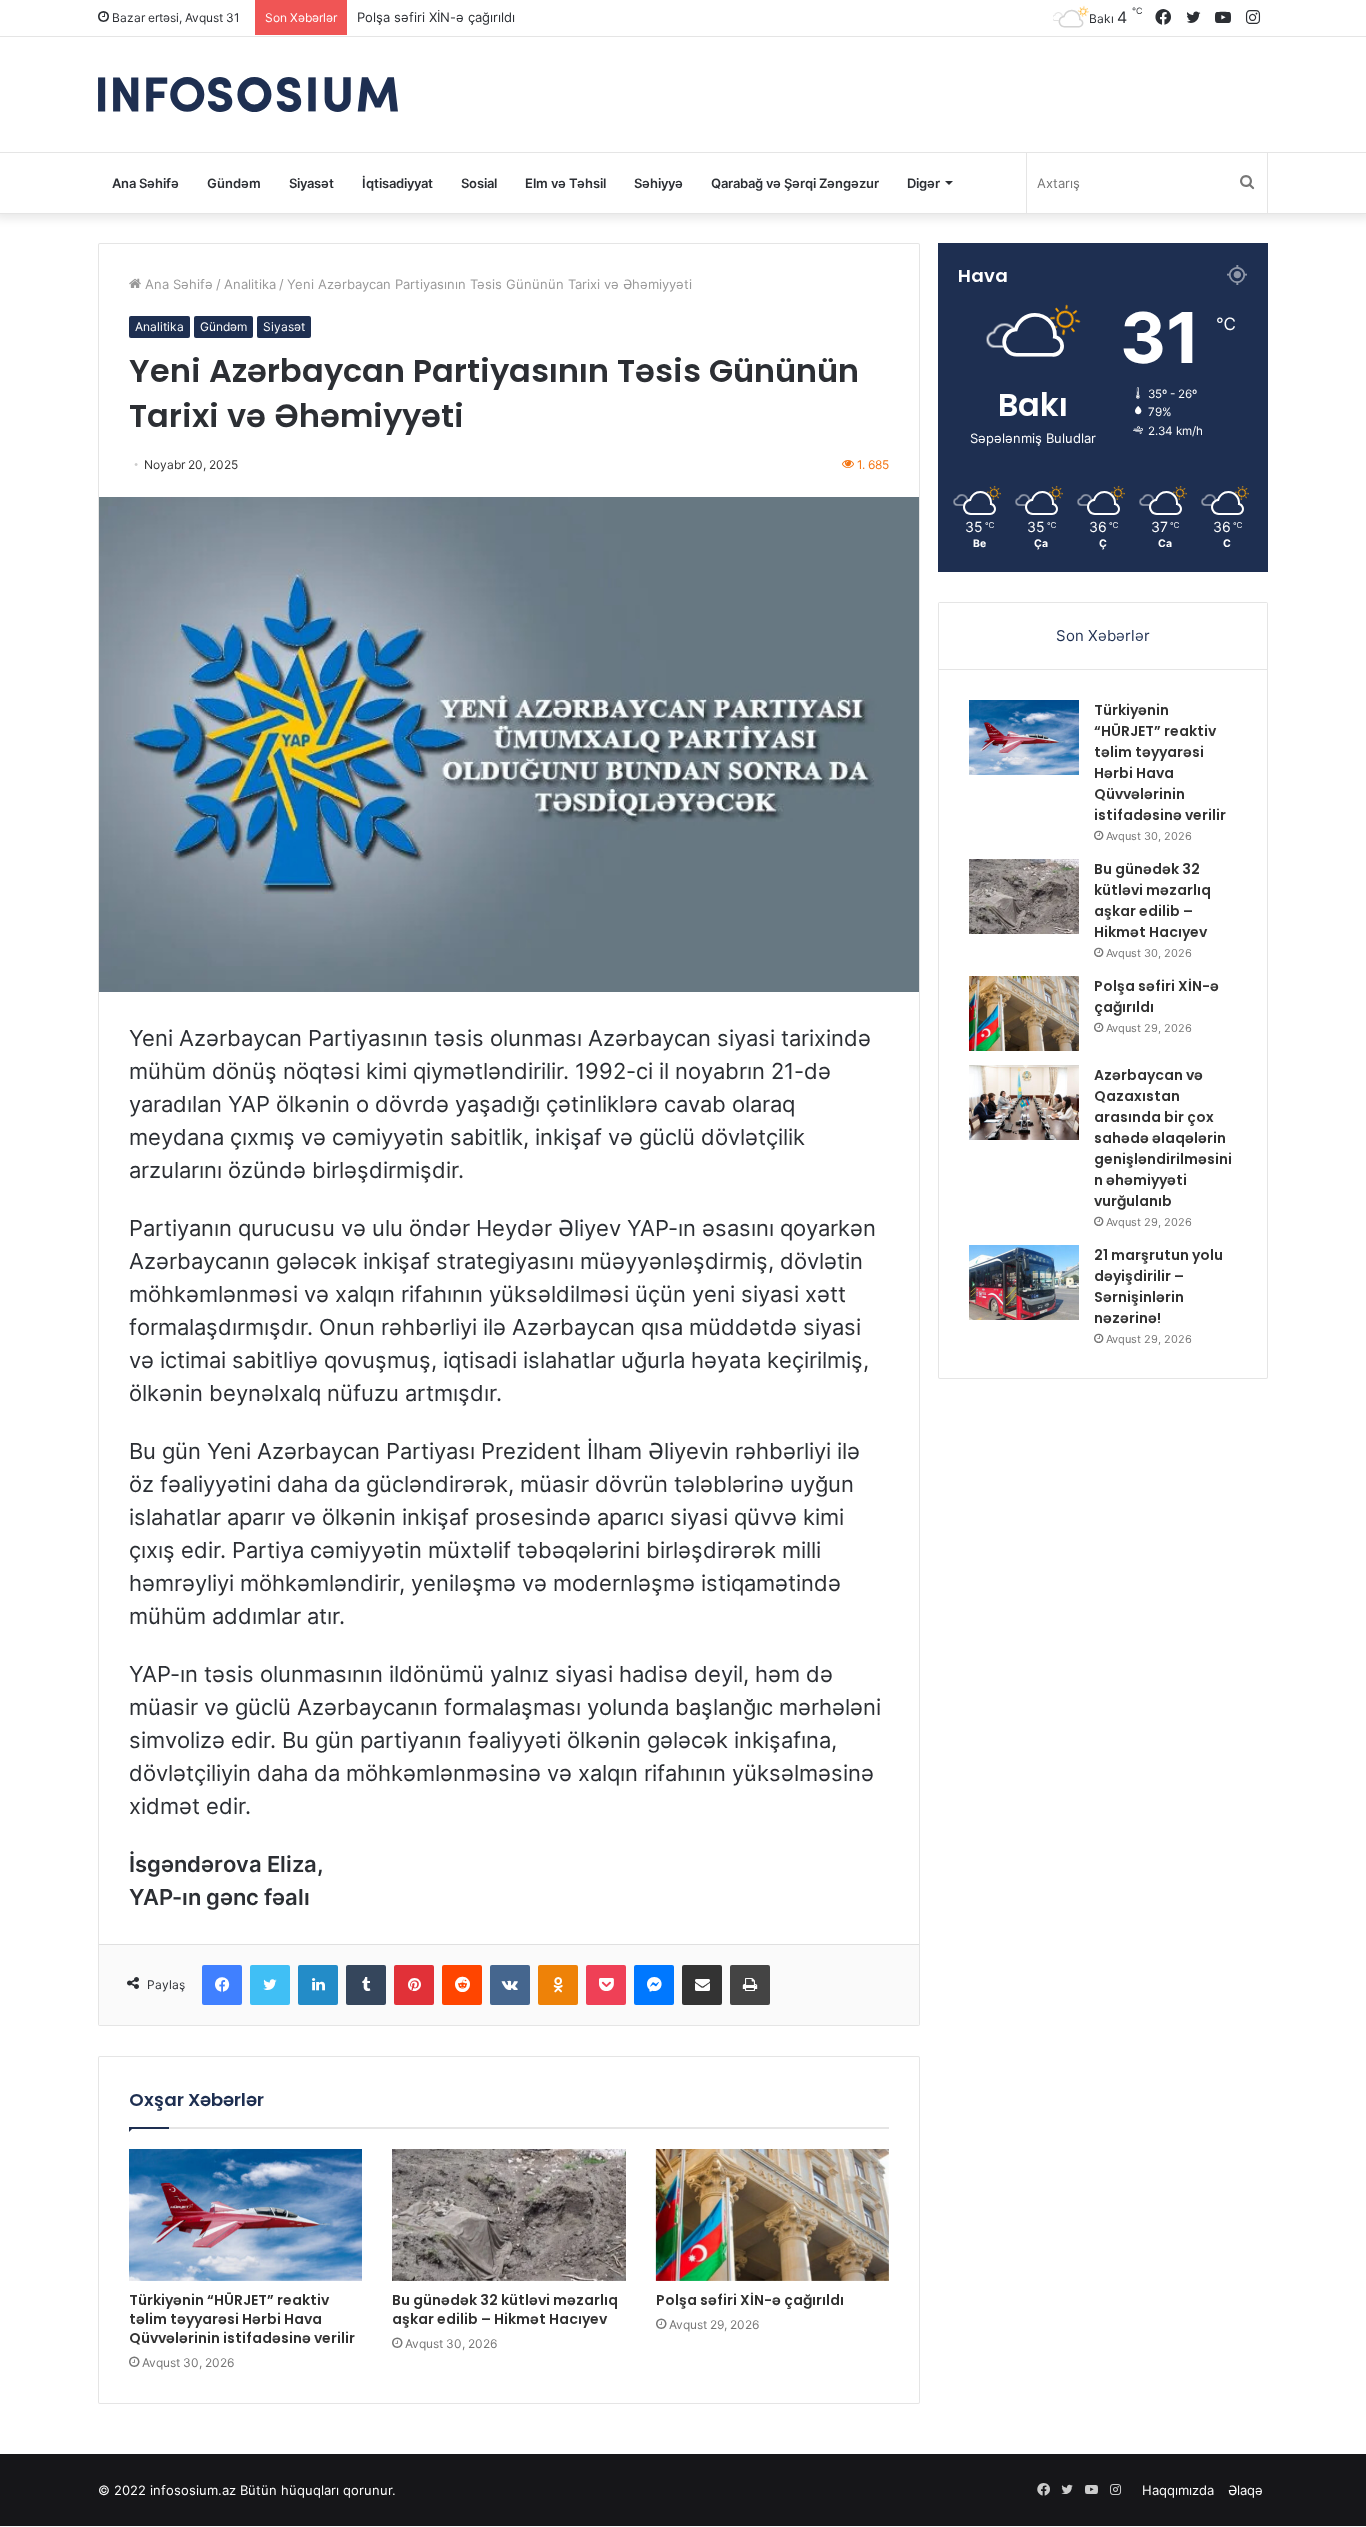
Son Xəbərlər (1103, 635)
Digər (923, 183)
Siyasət (311, 183)
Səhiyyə (658, 183)
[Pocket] (606, 1985)
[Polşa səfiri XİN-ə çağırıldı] (772, 2215)
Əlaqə (1245, 2490)
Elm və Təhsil (565, 183)
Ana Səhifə (145, 183)
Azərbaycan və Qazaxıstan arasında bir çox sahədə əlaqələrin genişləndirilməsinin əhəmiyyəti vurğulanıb (681, 17)
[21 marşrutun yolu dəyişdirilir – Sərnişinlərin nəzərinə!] (1024, 1282)
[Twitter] (270, 1985)
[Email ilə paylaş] (702, 1985)
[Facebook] (222, 1985)
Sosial (479, 183)
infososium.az (193, 2490)
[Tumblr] (366, 1985)
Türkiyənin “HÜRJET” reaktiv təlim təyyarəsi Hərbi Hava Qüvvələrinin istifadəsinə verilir (242, 2319)
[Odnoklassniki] (558, 1985)
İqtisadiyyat (397, 183)
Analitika (250, 284)
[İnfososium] (248, 94)
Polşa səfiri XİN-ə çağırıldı (750, 2300)
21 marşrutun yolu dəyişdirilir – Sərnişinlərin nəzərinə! (1158, 1286)
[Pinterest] (414, 1985)
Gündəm (234, 183)
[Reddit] (462, 1985)
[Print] (750, 1985)
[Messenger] (654, 1985)
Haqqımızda (1178, 2490)
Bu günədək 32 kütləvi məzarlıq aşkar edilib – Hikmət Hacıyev (505, 2309)
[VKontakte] (510, 1985)
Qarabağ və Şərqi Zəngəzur (795, 183)
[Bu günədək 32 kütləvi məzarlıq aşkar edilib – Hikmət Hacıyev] (508, 2215)
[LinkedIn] (318, 1985)
